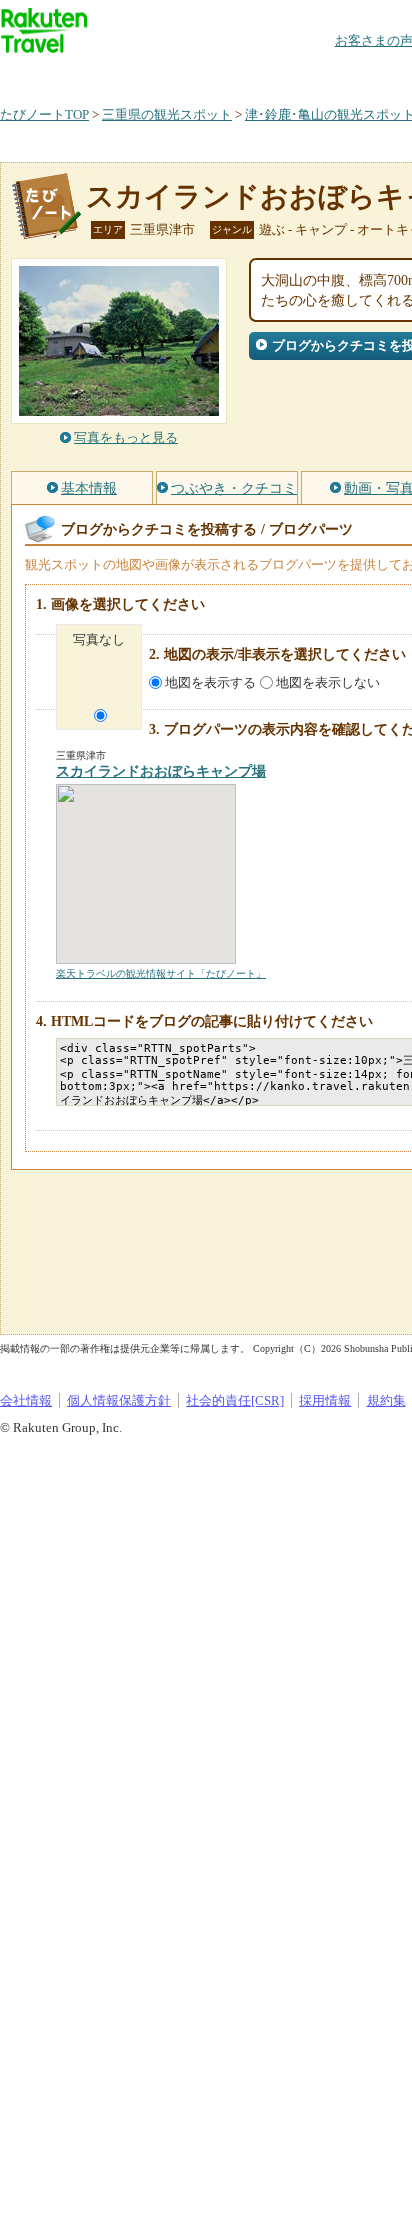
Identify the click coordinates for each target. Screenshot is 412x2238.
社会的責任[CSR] (235, 1400)
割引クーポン (316, 74)
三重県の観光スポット (167, 114)
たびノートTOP (44, 114)
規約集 (386, 1400)
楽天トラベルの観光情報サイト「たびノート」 (161, 973)
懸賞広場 (234, 74)
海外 (152, 74)
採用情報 (325, 1400)
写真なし (99, 639)
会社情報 (26, 1400)
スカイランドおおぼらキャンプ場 (161, 771)
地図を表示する (210, 682)
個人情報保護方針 (119, 1400)
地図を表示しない (328, 682)
